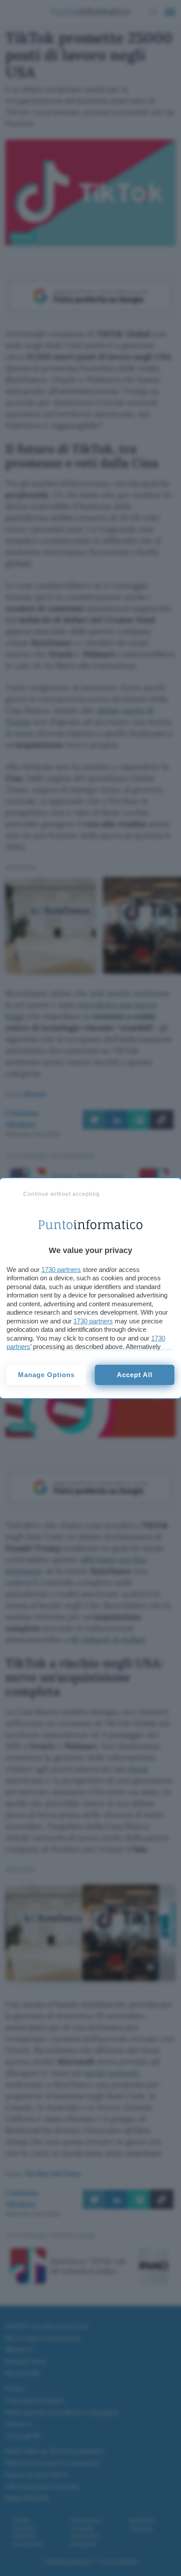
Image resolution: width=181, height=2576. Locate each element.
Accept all (135, 1375)
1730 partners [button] (61, 1270)
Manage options (46, 1375)
